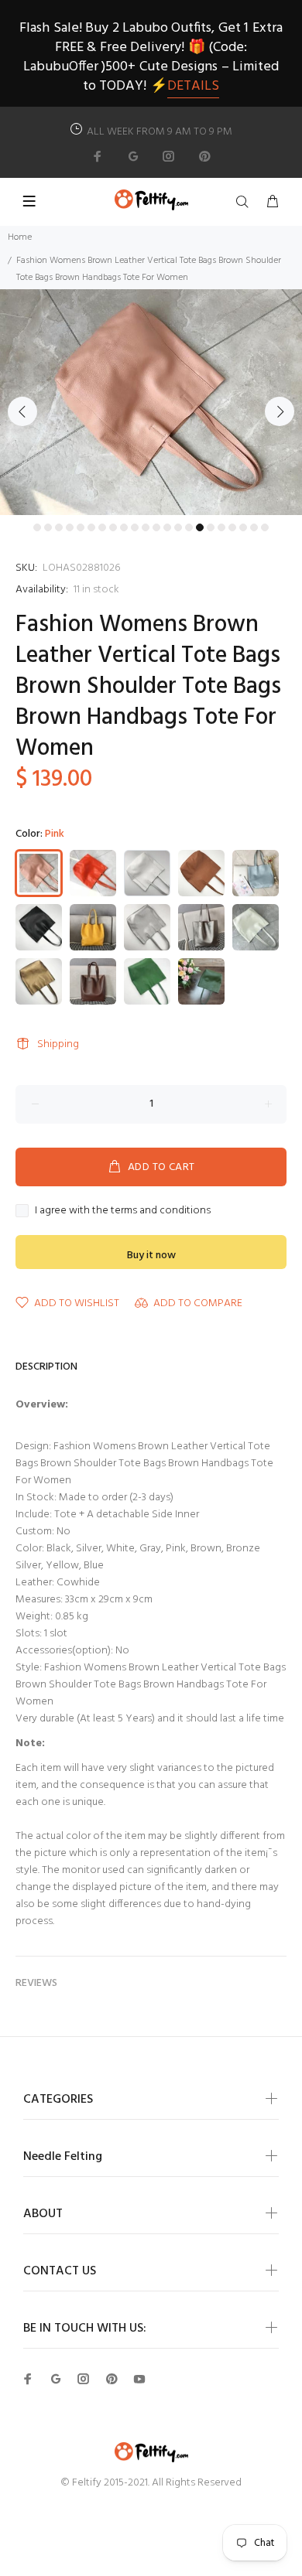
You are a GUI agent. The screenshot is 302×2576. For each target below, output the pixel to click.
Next (280, 411)
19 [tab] (232, 527)
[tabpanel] (151, 403)
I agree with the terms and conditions (123, 1211)
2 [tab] (48, 527)
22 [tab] (265, 527)
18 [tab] (221, 527)
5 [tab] (81, 527)
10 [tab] (135, 527)
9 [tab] (124, 527)
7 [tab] (102, 527)
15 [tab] (189, 527)
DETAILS (193, 86)
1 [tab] (37, 527)
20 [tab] (243, 527)
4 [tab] (70, 527)
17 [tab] (211, 527)
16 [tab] (200, 527)
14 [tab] (178, 527)
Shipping (58, 1044)
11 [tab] (146, 527)
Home (20, 237)
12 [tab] (156, 527)
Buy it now (151, 1256)
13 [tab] (167, 527)
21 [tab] (254, 527)
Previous (22, 411)
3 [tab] (59, 527)
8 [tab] (113, 527)
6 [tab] (91, 527)
